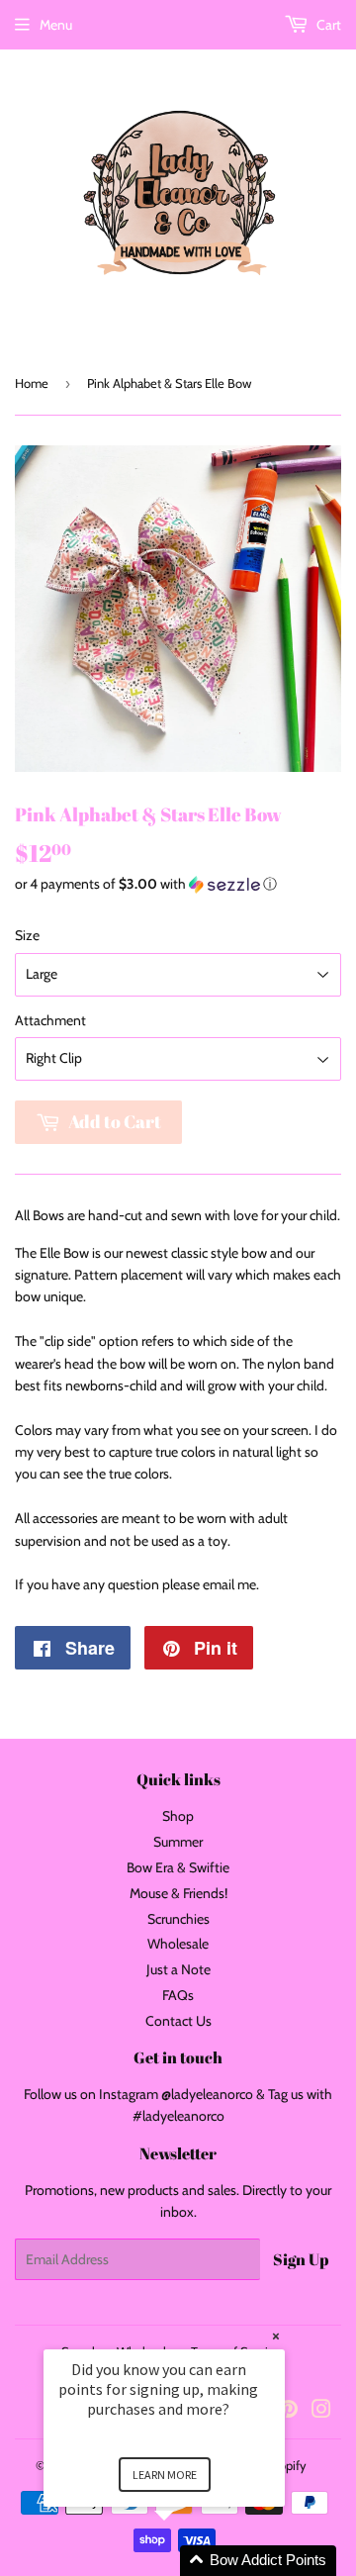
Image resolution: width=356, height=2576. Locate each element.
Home (32, 383)
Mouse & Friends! (178, 1893)
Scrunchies (178, 1919)
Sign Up (301, 2259)
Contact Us (178, 2021)
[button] (178, 884)
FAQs (178, 1995)
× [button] (276, 2336)
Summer (178, 1842)
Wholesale (178, 1944)
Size (27, 935)
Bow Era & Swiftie (178, 1867)
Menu (56, 25)
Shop (178, 1816)
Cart (327, 25)
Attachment (50, 1020)
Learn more (165, 2475)
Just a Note (178, 1969)
